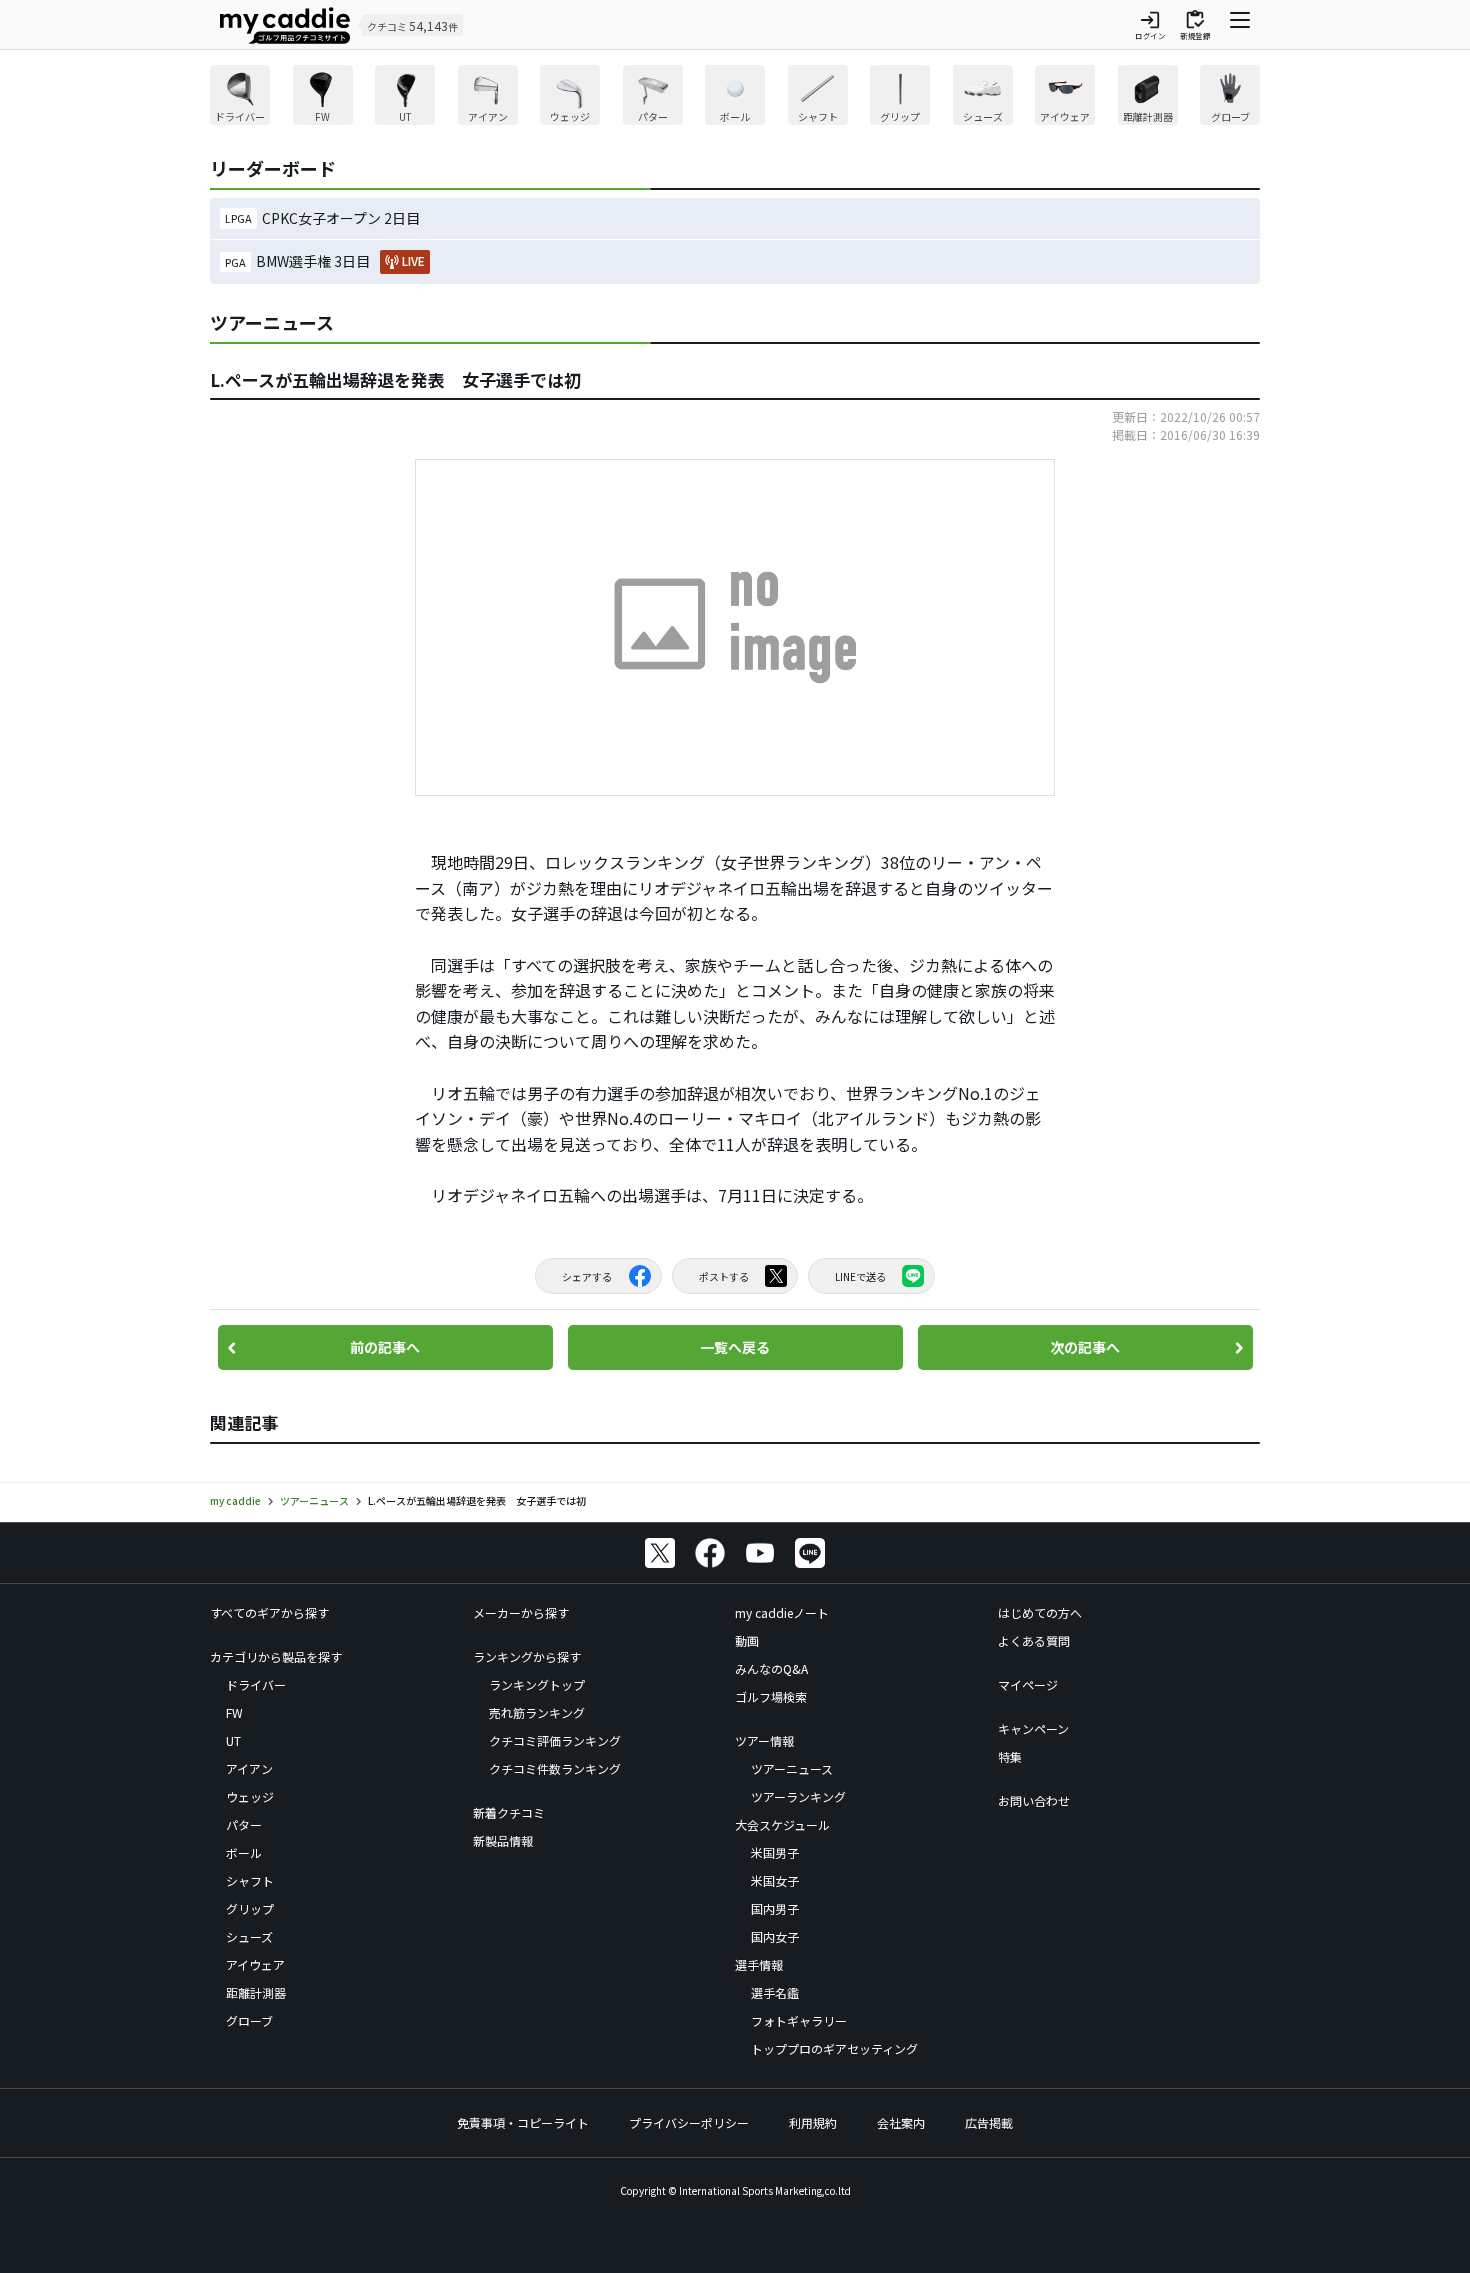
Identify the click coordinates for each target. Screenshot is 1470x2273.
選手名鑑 (775, 1992)
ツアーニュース (792, 1768)
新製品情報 (503, 1840)
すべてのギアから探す (269, 1612)
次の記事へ (1085, 1347)
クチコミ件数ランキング (555, 1768)
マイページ (1028, 1684)
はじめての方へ (1040, 1612)
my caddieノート (782, 1612)
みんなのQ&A (771, 1668)
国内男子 (775, 1908)
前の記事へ (385, 1347)
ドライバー (256, 1684)
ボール (244, 1852)
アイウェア (255, 1964)
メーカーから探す (521, 1612)
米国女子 (775, 1880)
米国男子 (775, 1852)
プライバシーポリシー (689, 2122)
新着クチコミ (509, 1812)
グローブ (249, 2020)
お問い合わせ (1034, 1800)
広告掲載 (989, 2122)
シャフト (250, 1880)
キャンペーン (1033, 1728)
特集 (1010, 1756)
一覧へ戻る (735, 1347)
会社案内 (901, 2122)
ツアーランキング (798, 1796)
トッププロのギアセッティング (834, 2048)
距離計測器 (256, 1992)
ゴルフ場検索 (771, 1696)
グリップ (250, 1908)
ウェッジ (250, 1796)
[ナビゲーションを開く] (1240, 25)
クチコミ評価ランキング (555, 1740)
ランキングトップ (537, 1684)
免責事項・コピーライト (523, 2122)
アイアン (249, 1768)
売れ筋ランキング (537, 1712)
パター (244, 1824)
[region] (735, 97)
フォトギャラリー (799, 2020)
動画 (747, 1640)
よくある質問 (1034, 1640)
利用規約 (813, 2122)
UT (233, 1740)
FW (234, 1712)
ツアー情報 (764, 1740)
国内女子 (775, 1936)
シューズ (249, 1936)
